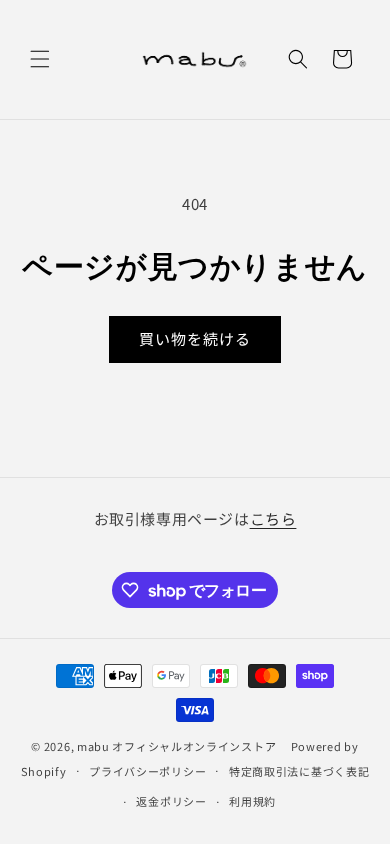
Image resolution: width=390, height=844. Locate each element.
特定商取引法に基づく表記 (299, 771)
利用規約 (252, 801)
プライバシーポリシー (147, 771)
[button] (40, 59)
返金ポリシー (171, 801)
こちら (273, 518)
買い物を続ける (195, 338)
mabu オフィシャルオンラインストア (182, 746)
